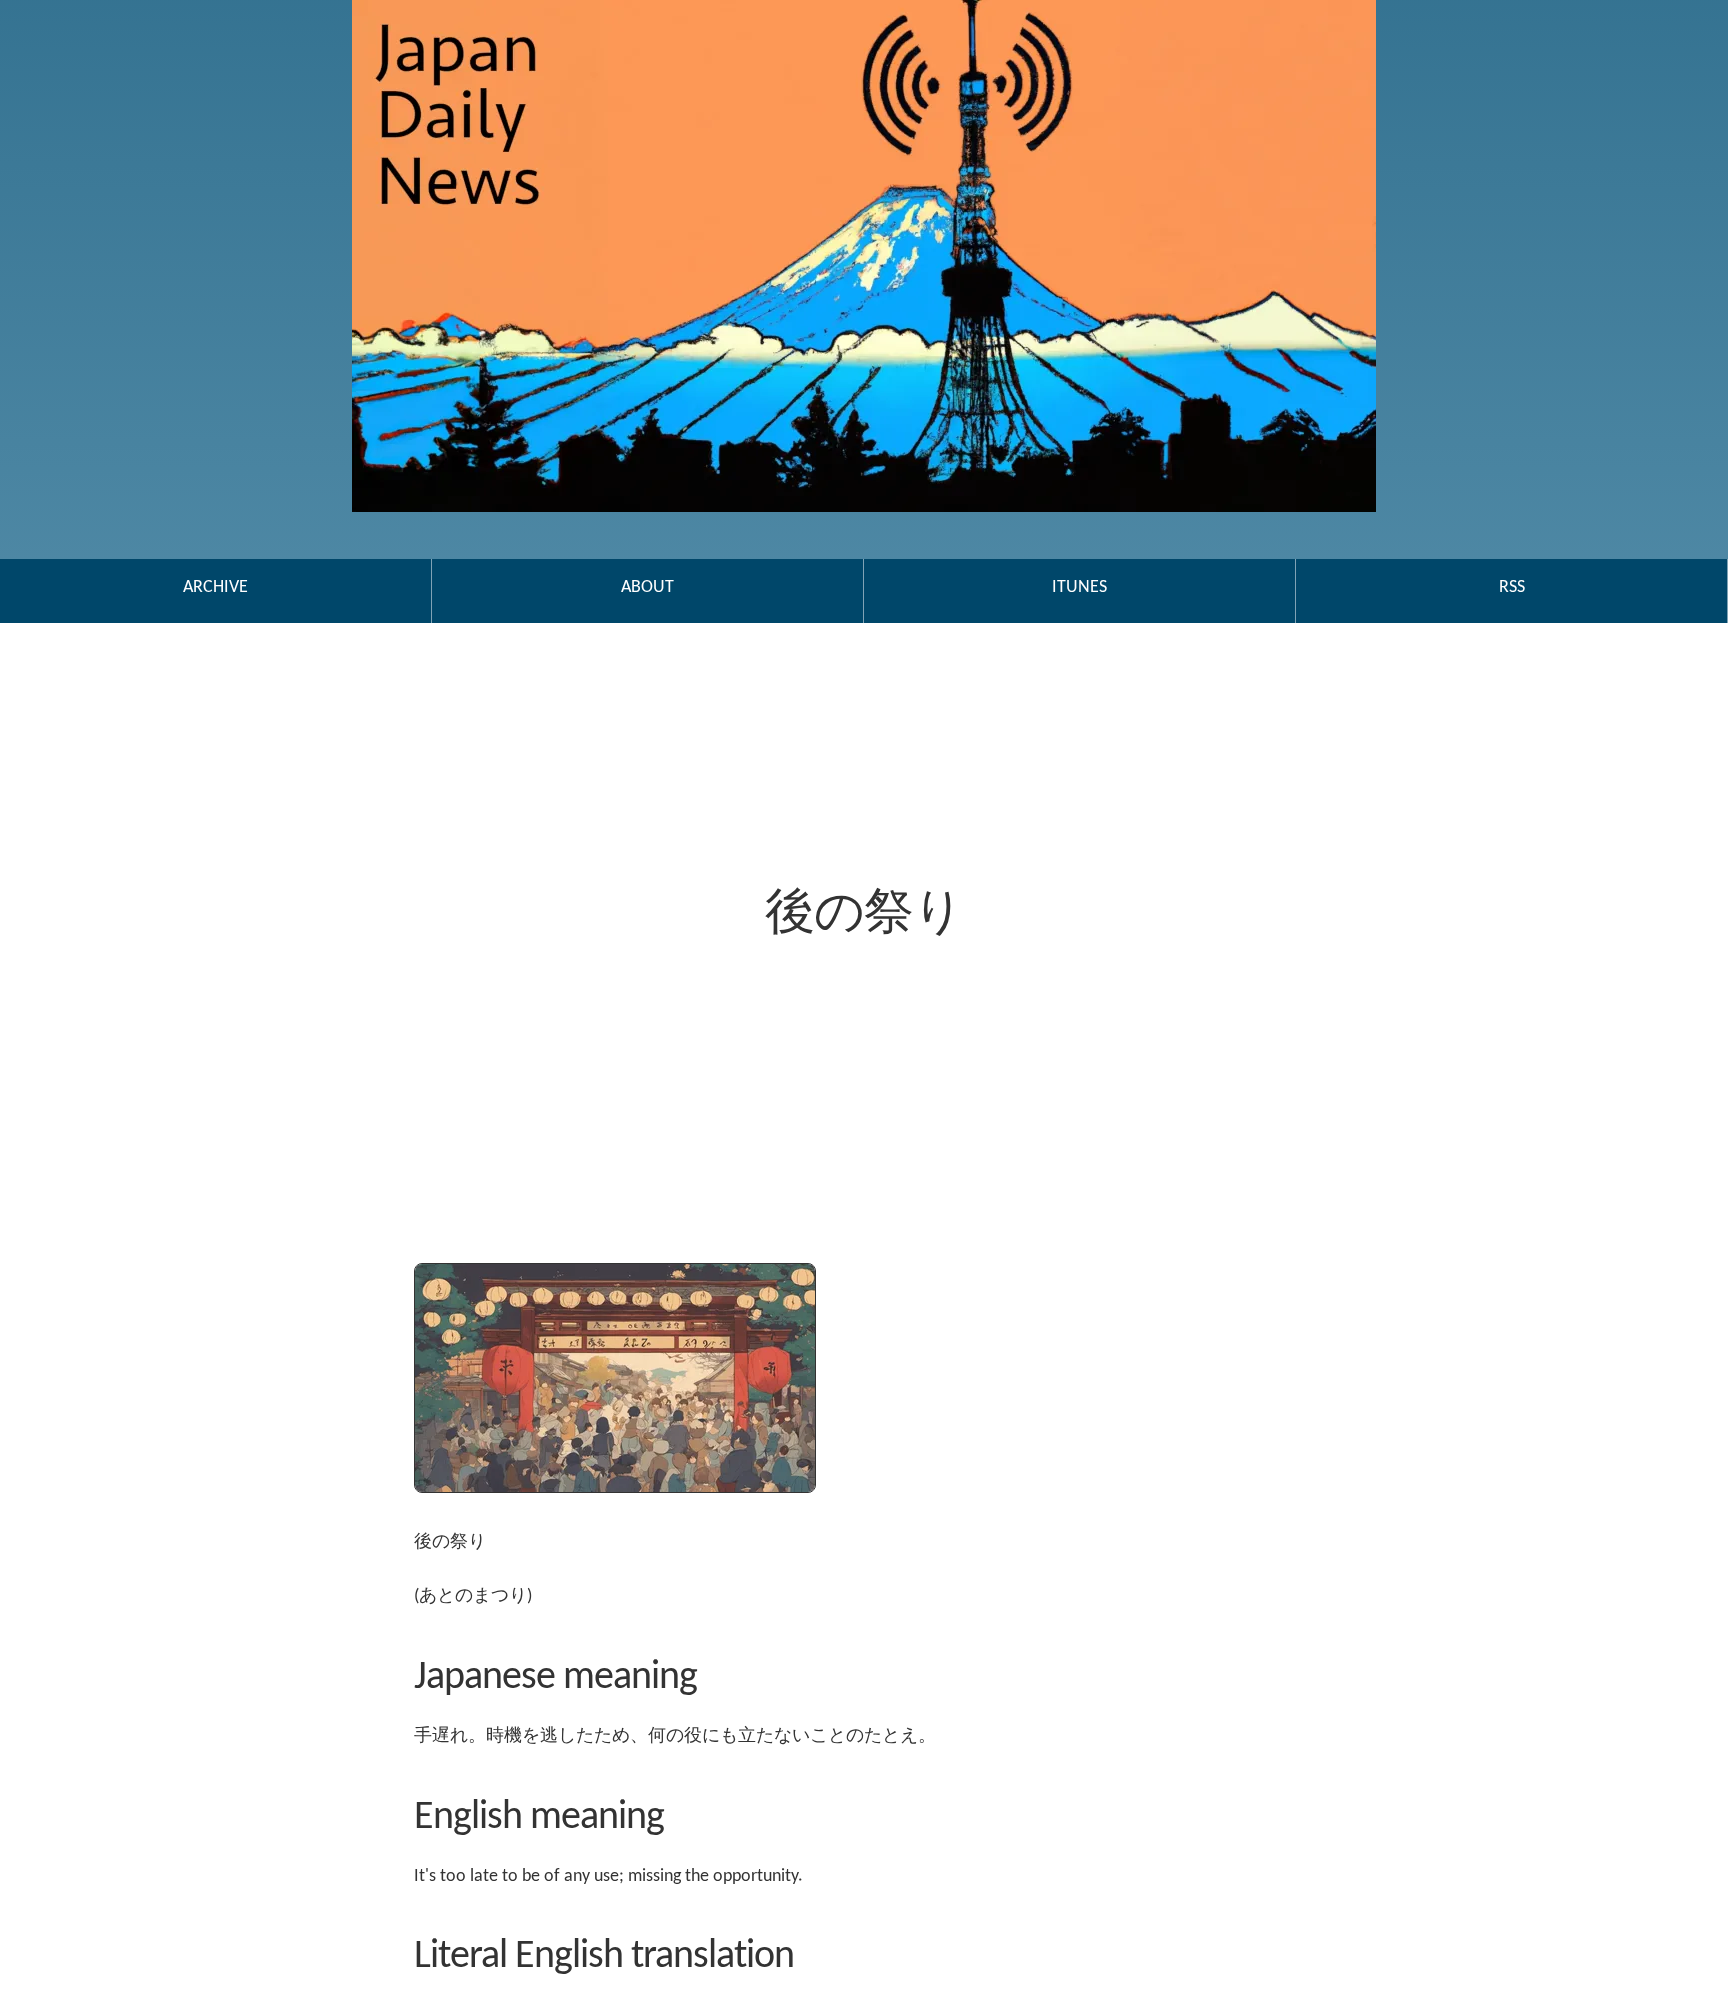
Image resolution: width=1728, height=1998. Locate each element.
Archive (215, 587)
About (647, 587)
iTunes (1079, 587)
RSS (1512, 587)
